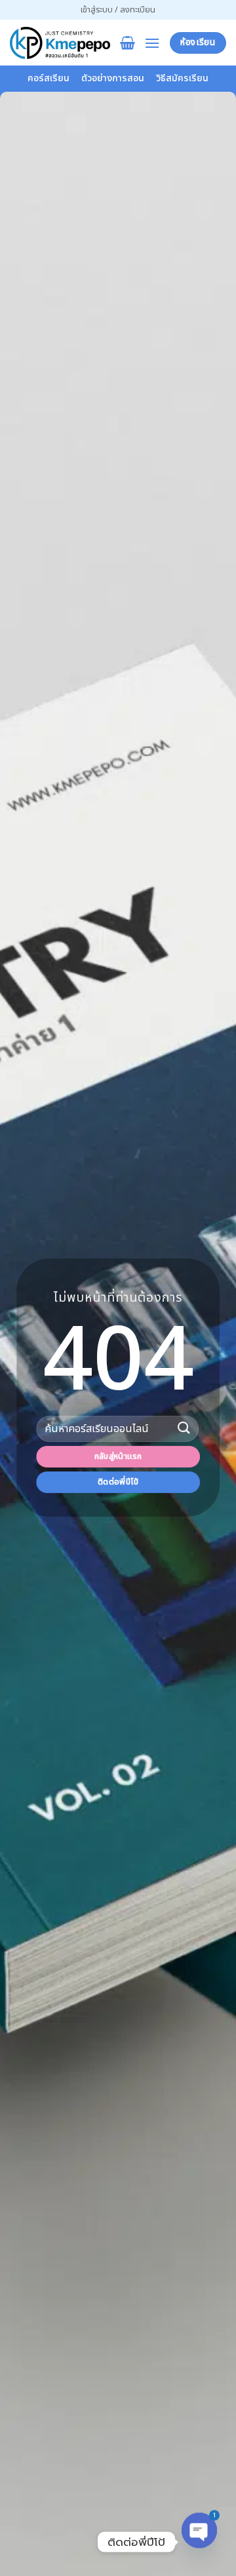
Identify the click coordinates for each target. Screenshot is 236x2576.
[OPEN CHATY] (199, 2542)
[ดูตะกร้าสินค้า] (128, 43)
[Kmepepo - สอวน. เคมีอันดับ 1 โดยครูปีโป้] (60, 43)
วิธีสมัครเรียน (182, 78)
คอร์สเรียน (49, 78)
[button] (118, 10)
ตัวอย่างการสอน (113, 78)
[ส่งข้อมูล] (184, 1429)
